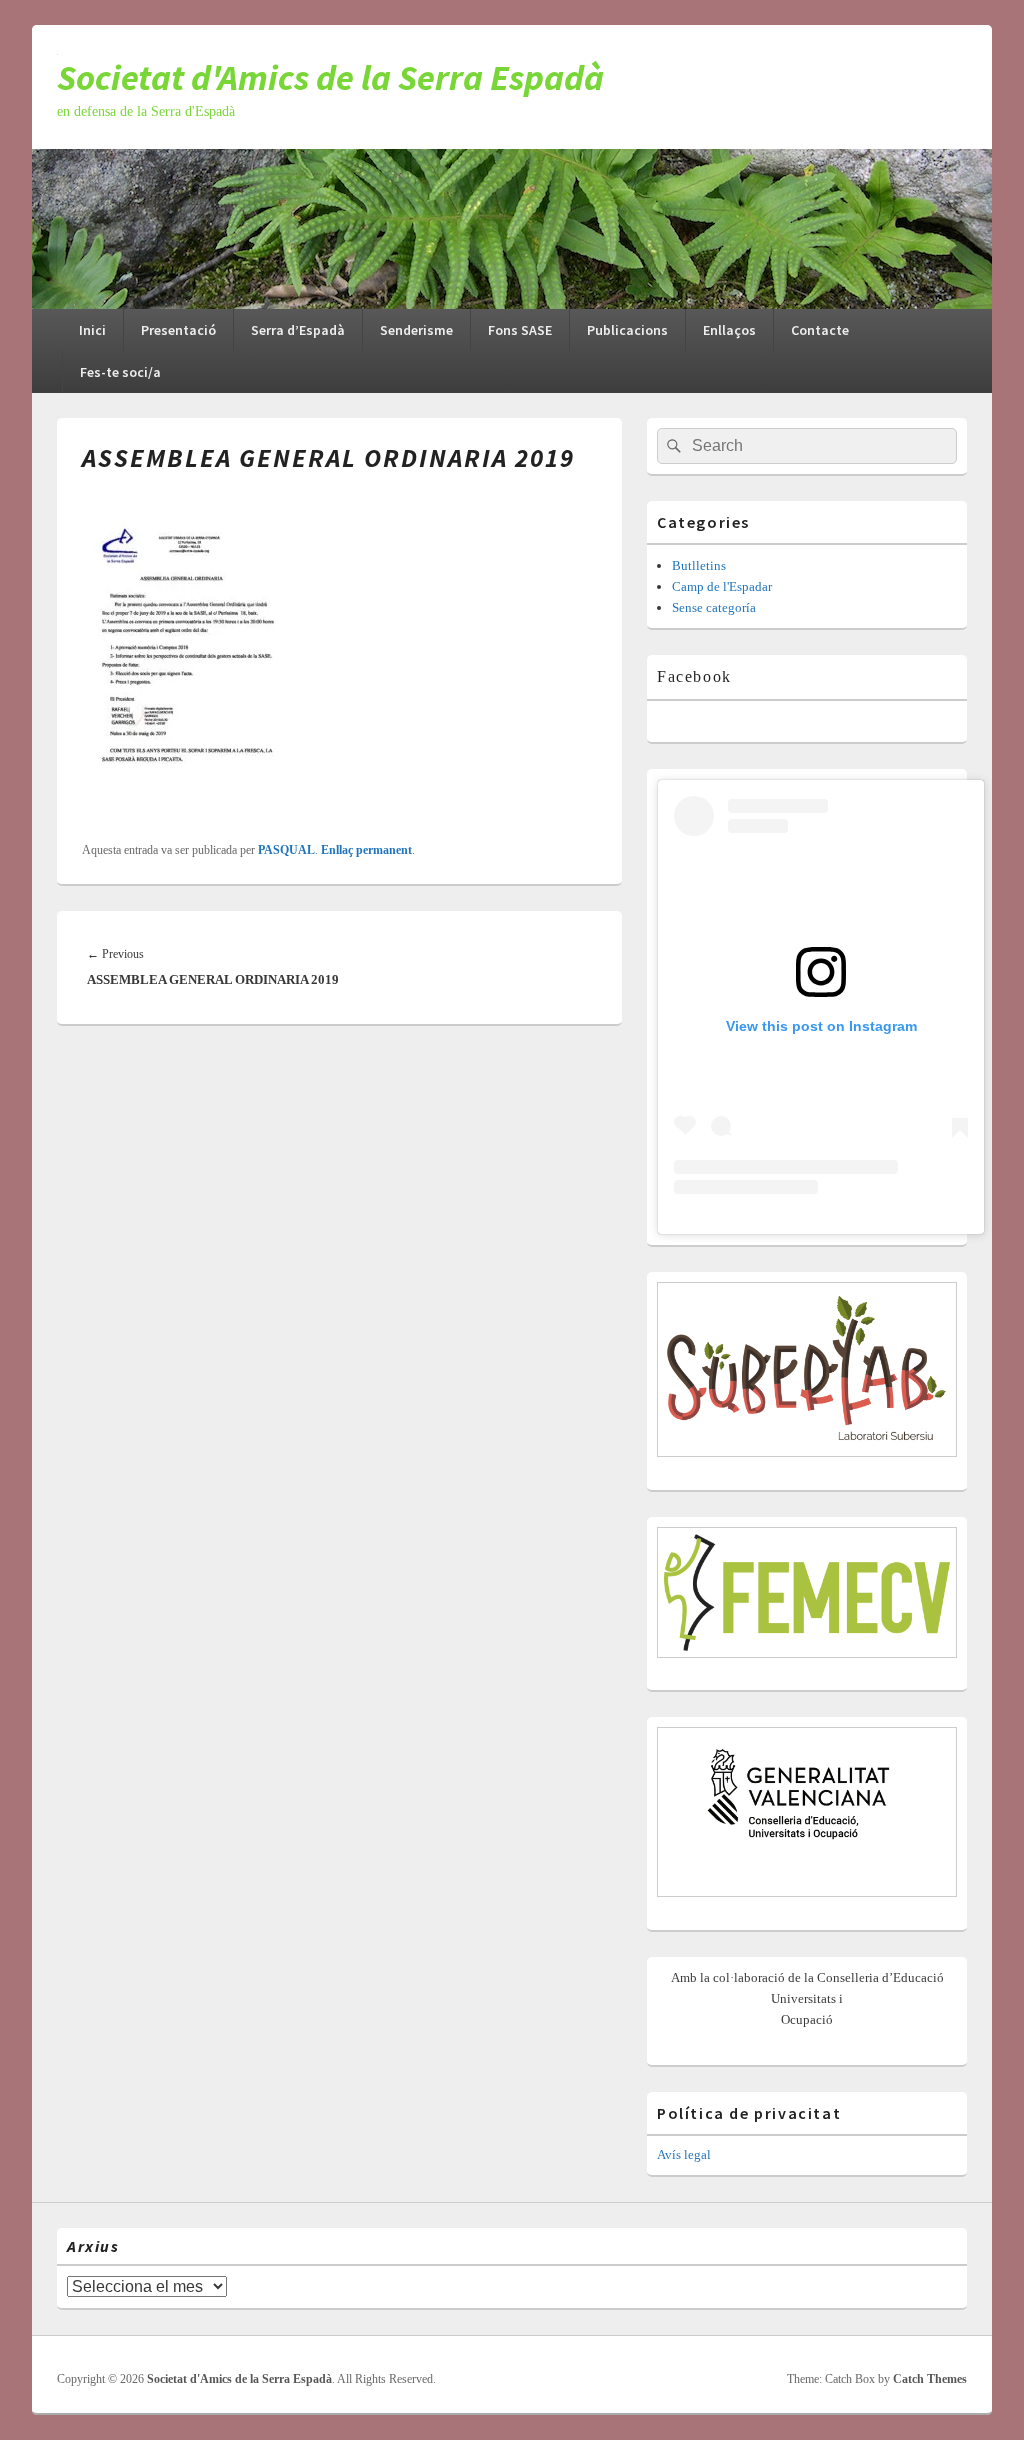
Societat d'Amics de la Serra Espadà (330, 77)
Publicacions (627, 330)
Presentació (178, 330)
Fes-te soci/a (120, 372)
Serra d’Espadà (298, 330)
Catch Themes (930, 2379)
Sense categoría (714, 607)
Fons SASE (520, 330)
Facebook (694, 676)
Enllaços (729, 330)
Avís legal (684, 2154)
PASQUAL (286, 850)
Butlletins (699, 565)
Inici (92, 330)
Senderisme (416, 330)
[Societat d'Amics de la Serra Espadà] (512, 303)
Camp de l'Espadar (722, 586)
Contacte (820, 330)
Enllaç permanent (366, 850)
